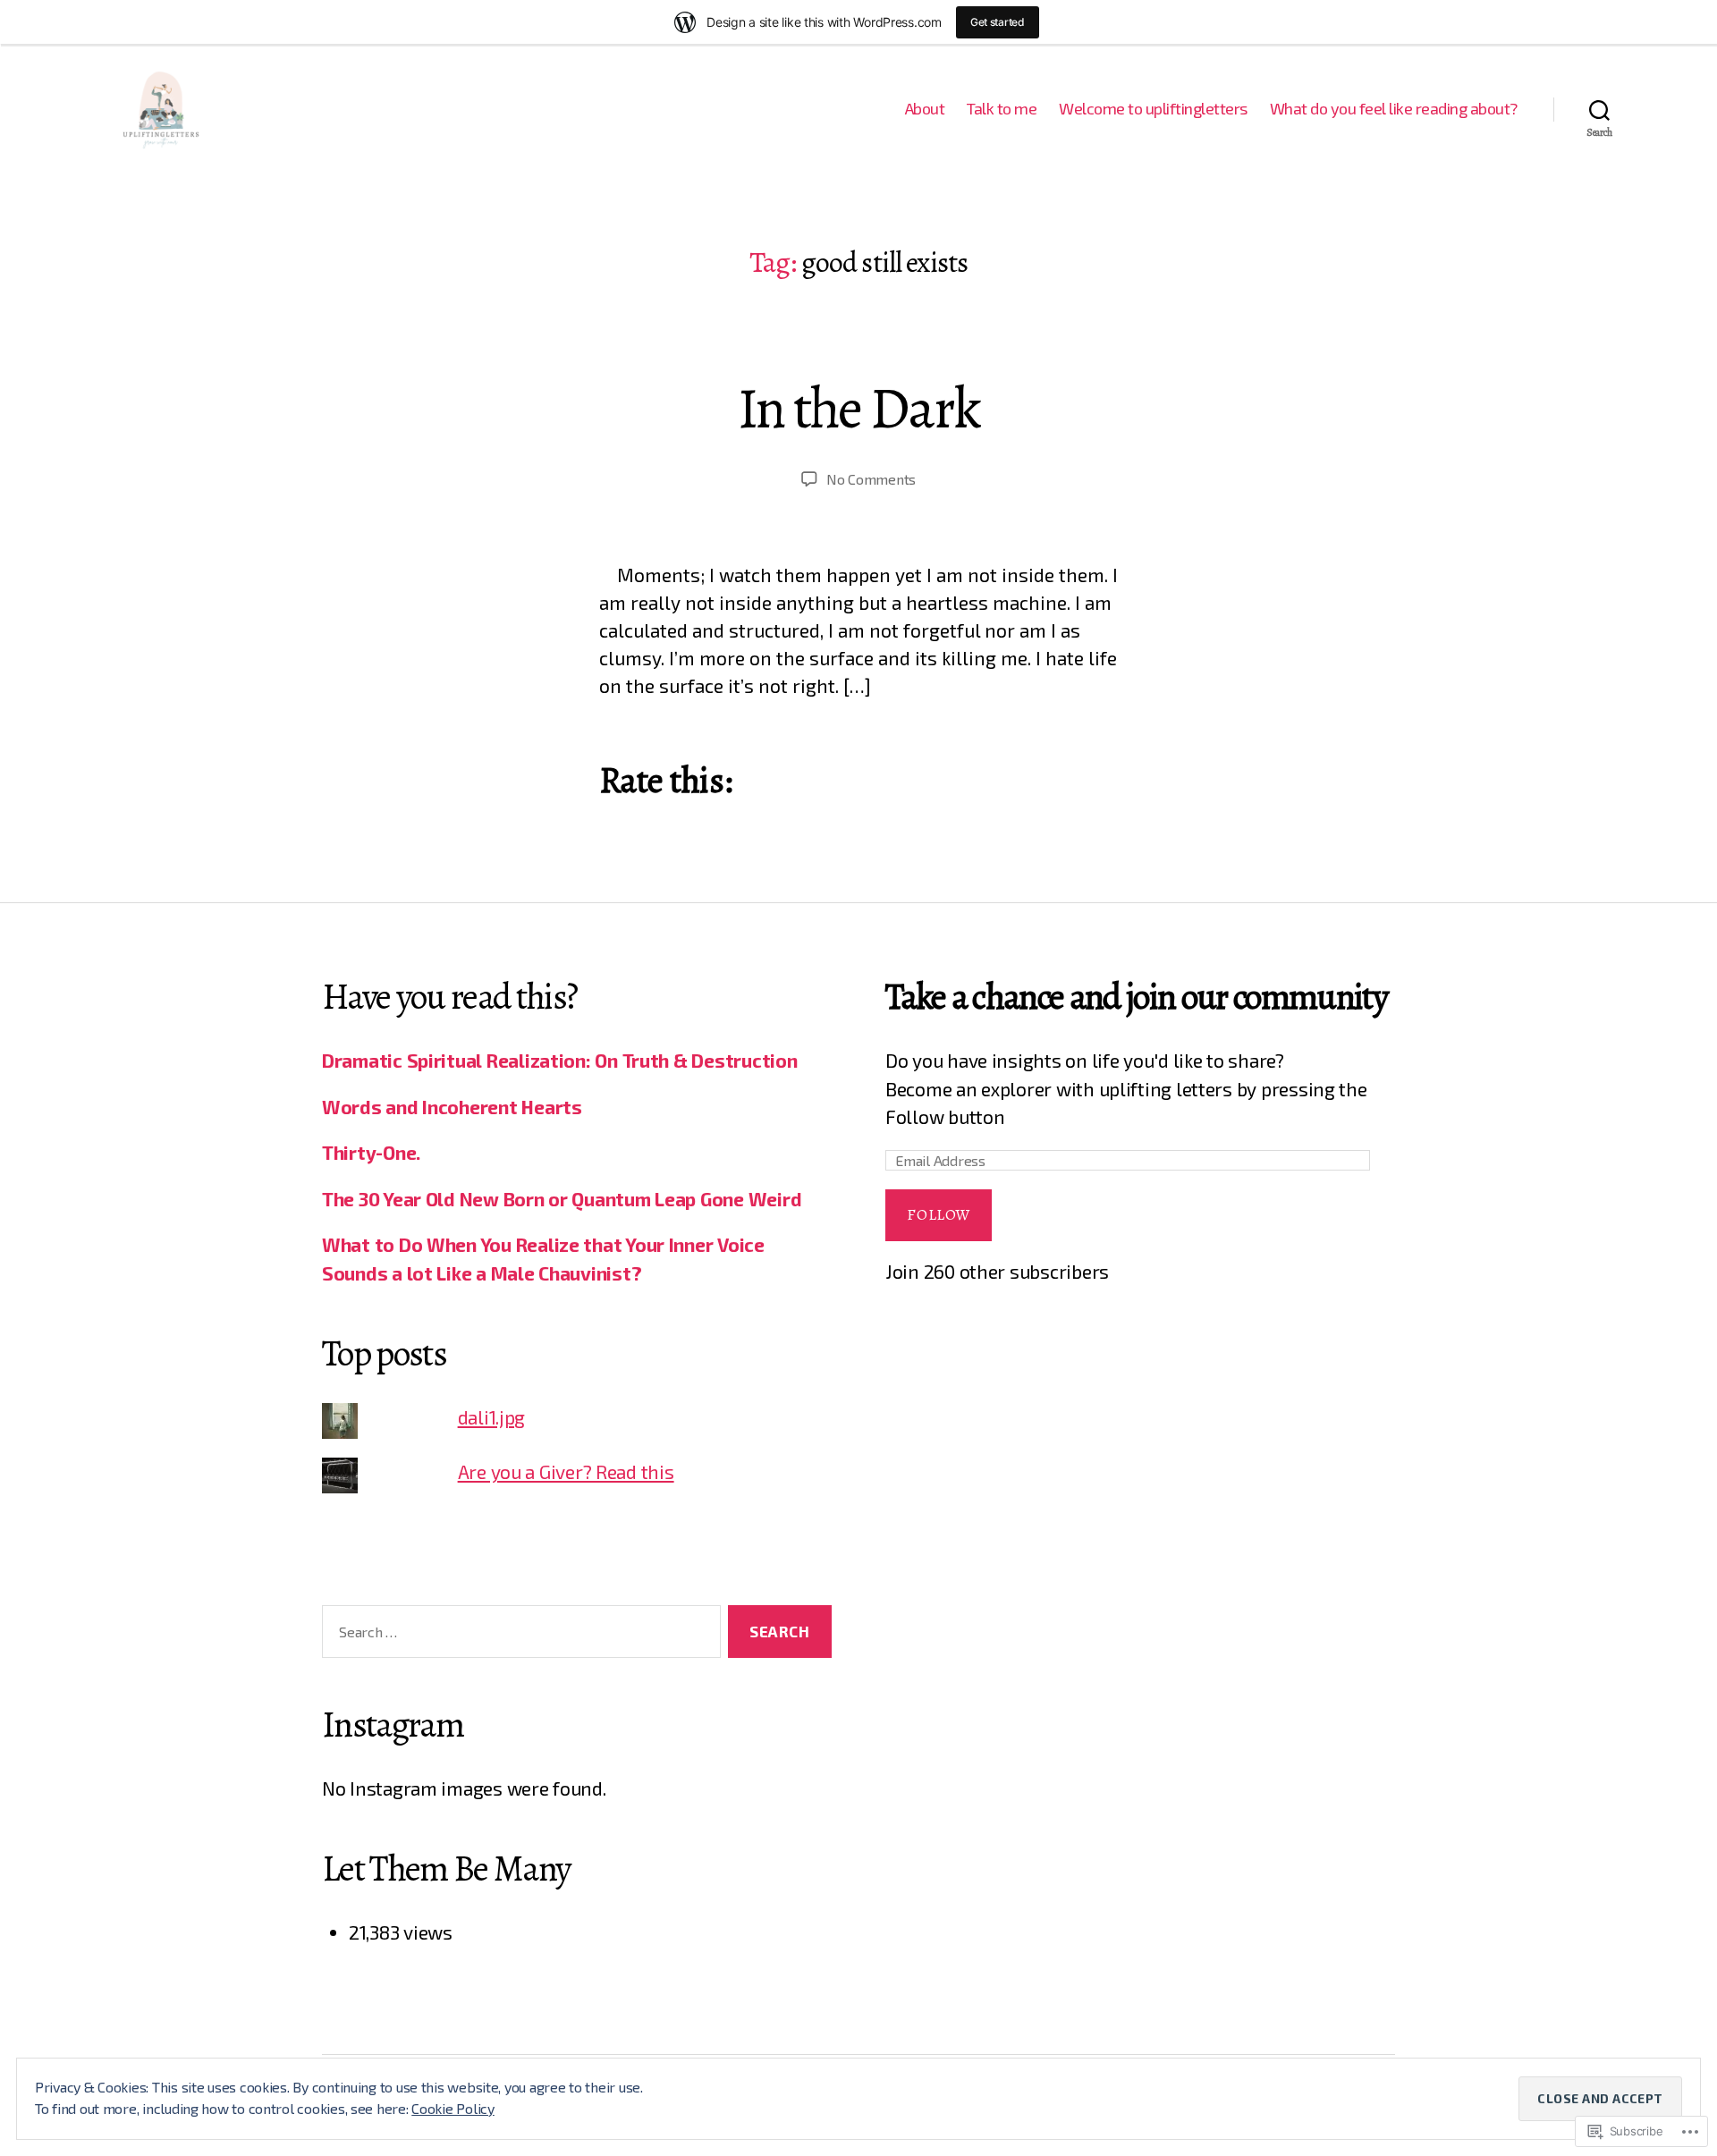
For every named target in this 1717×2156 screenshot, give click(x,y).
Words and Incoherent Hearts (452, 1107)
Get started (998, 22)
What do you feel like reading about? (1394, 109)
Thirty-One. (371, 1152)
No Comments (871, 479)
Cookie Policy (453, 2108)
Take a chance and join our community (1137, 997)
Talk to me (1002, 109)
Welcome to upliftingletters (1153, 109)
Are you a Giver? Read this (566, 1471)
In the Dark (859, 408)
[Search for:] (518, 1635)
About (925, 109)
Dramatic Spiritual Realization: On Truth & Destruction (559, 1060)
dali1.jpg (492, 1417)
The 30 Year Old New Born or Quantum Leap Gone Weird (562, 1199)
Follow (938, 1215)
